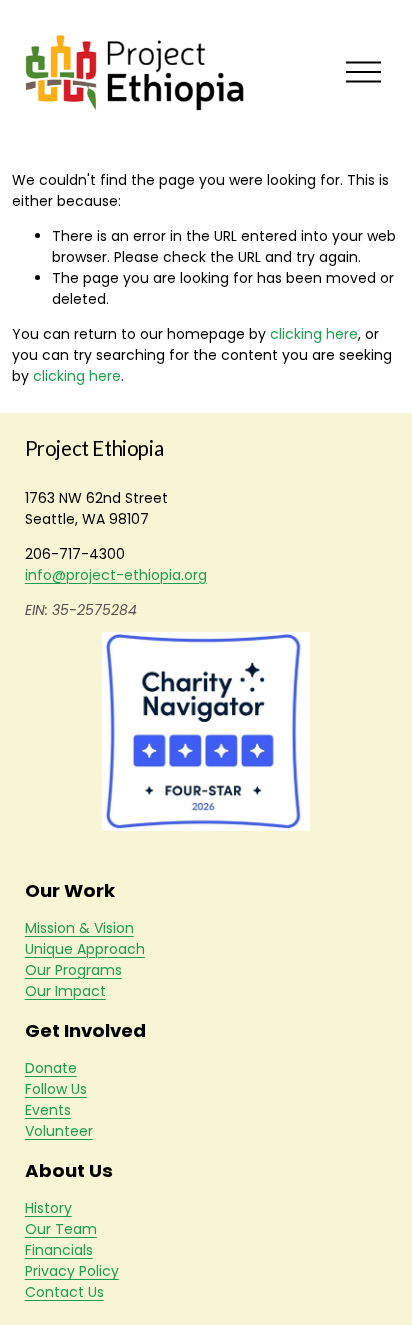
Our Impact (65, 991)
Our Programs (73, 970)
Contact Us (64, 1292)
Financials (59, 1250)
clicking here (314, 334)
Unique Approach (85, 949)
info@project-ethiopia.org (116, 575)
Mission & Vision (79, 928)
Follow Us (56, 1089)
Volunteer (59, 1131)
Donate (51, 1068)
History (48, 1208)
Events (48, 1110)
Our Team (61, 1229)
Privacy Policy (72, 1271)
